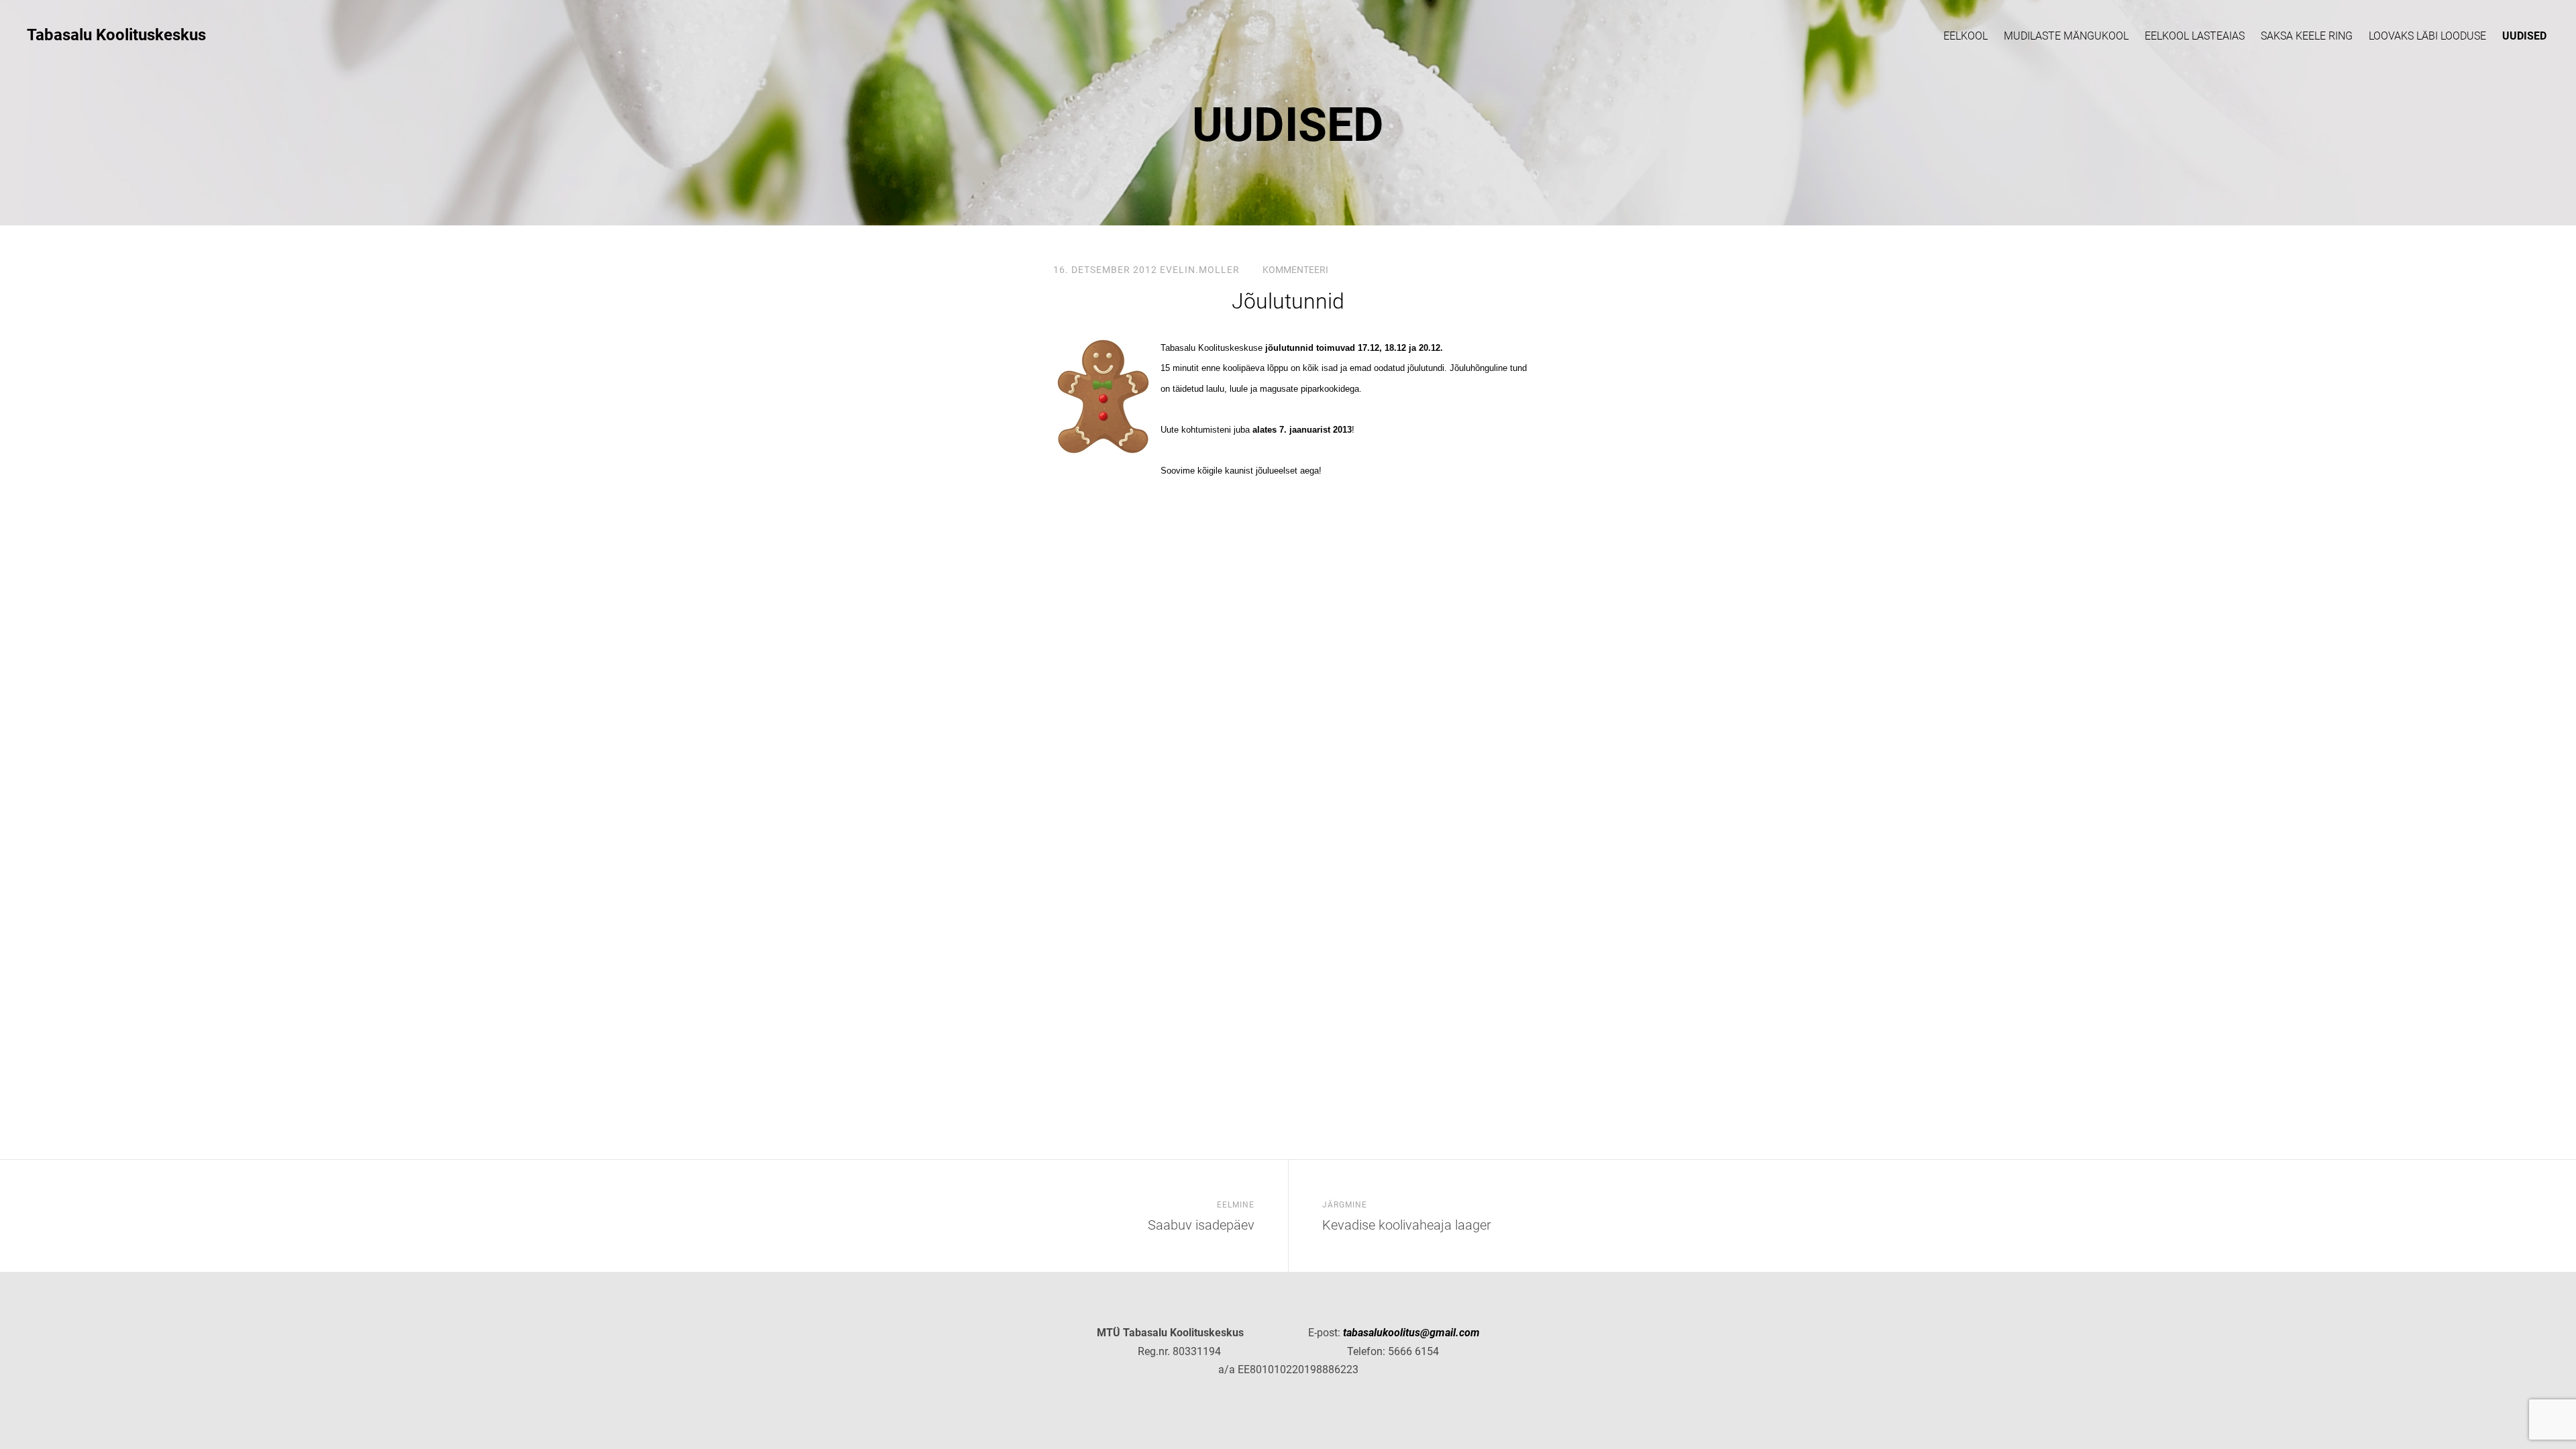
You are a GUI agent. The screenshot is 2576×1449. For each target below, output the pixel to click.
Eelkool (1966, 36)
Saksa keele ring (2307, 36)
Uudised (2524, 36)
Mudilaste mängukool (2066, 36)
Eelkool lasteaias (2195, 36)
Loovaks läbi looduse (2427, 36)
